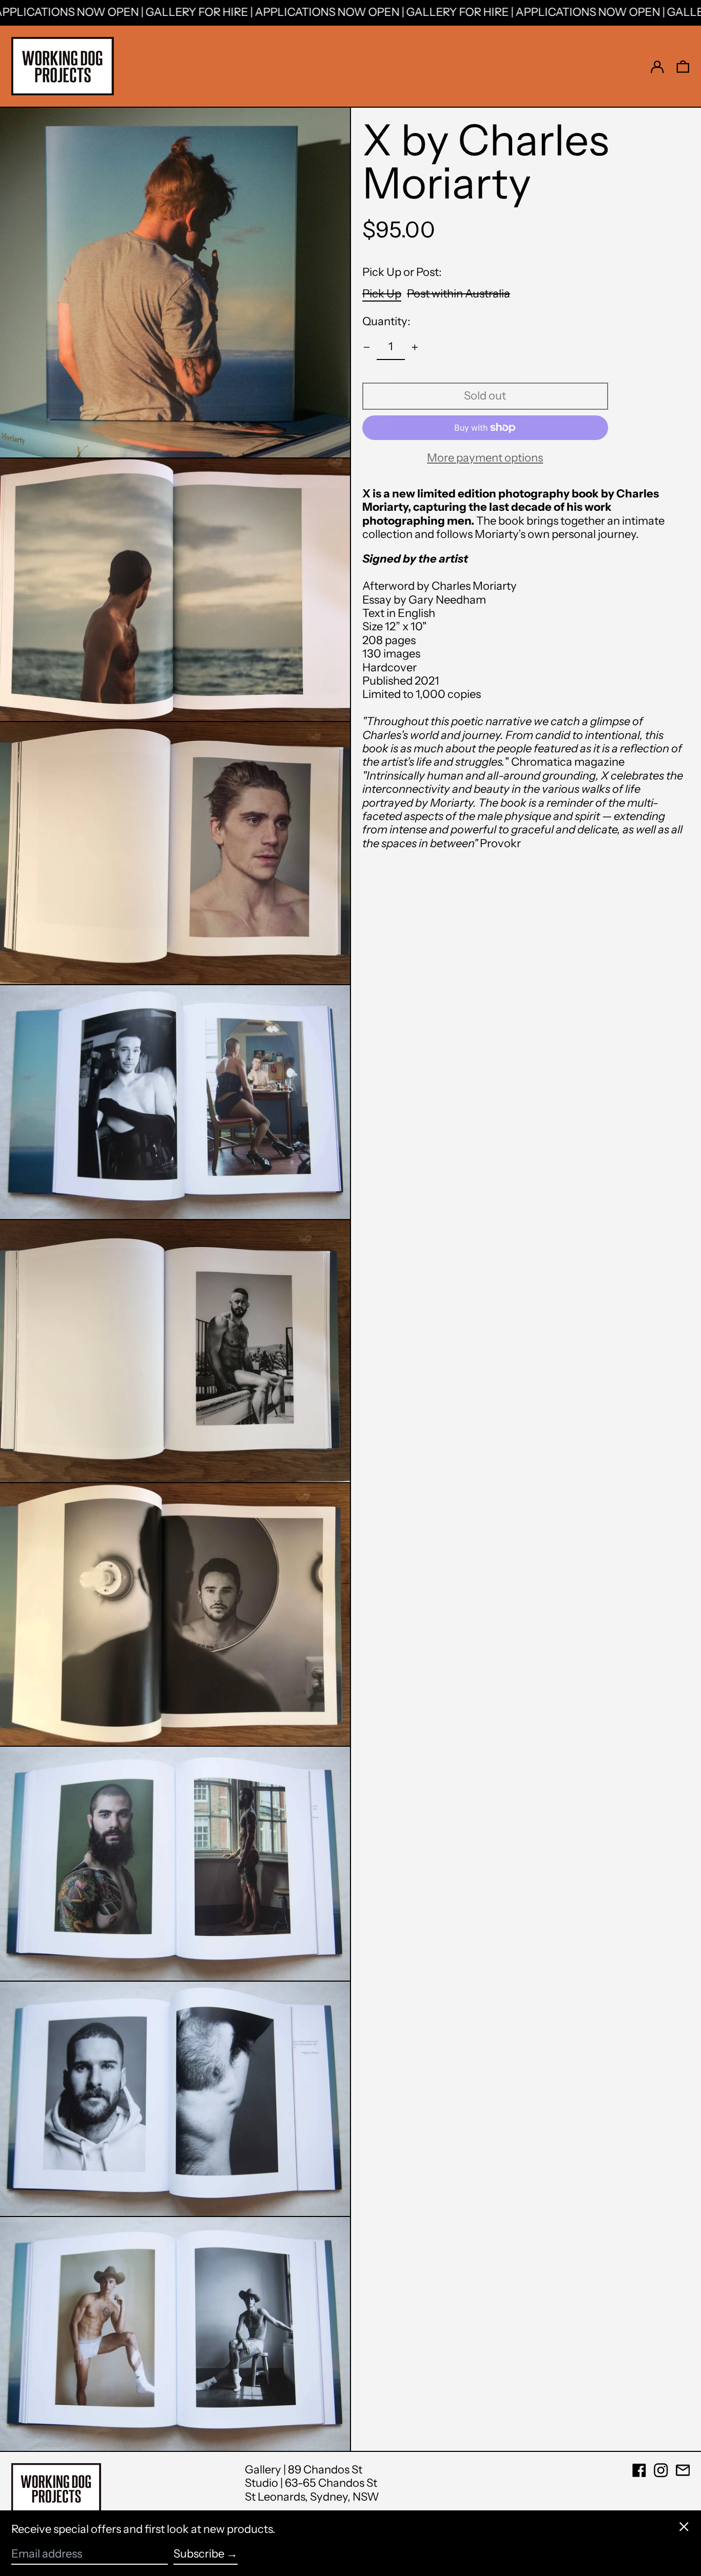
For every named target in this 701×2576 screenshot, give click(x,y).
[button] (683, 66)
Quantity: (386, 322)
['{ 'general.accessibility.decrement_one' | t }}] (367, 347)
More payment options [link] (485, 458)
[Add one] (415, 347)
